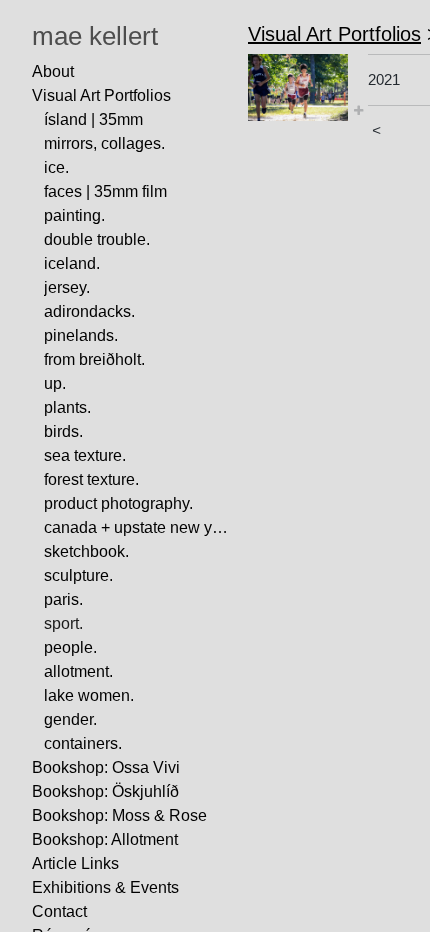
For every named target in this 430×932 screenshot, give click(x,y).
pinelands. (81, 335)
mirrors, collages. (104, 143)
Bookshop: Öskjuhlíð (105, 791)
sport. (63, 623)
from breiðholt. (94, 359)
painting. (74, 215)
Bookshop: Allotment (105, 839)
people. (70, 647)
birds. (63, 431)
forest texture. (91, 479)
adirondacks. (89, 311)
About (53, 71)
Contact (59, 911)
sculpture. (78, 575)
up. (55, 383)
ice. (56, 167)
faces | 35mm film (105, 191)
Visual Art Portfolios (101, 95)
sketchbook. (86, 551)
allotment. (78, 671)
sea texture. (85, 455)
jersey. (67, 287)
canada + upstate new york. (138, 527)
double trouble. (97, 239)
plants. (67, 407)
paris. (63, 599)
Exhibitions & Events (105, 887)
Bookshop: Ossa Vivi (106, 767)
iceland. (72, 263)
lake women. (89, 695)
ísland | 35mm (93, 119)
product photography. (118, 503)
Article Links (75, 863)
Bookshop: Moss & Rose (119, 815)
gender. (70, 719)
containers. (83, 743)
